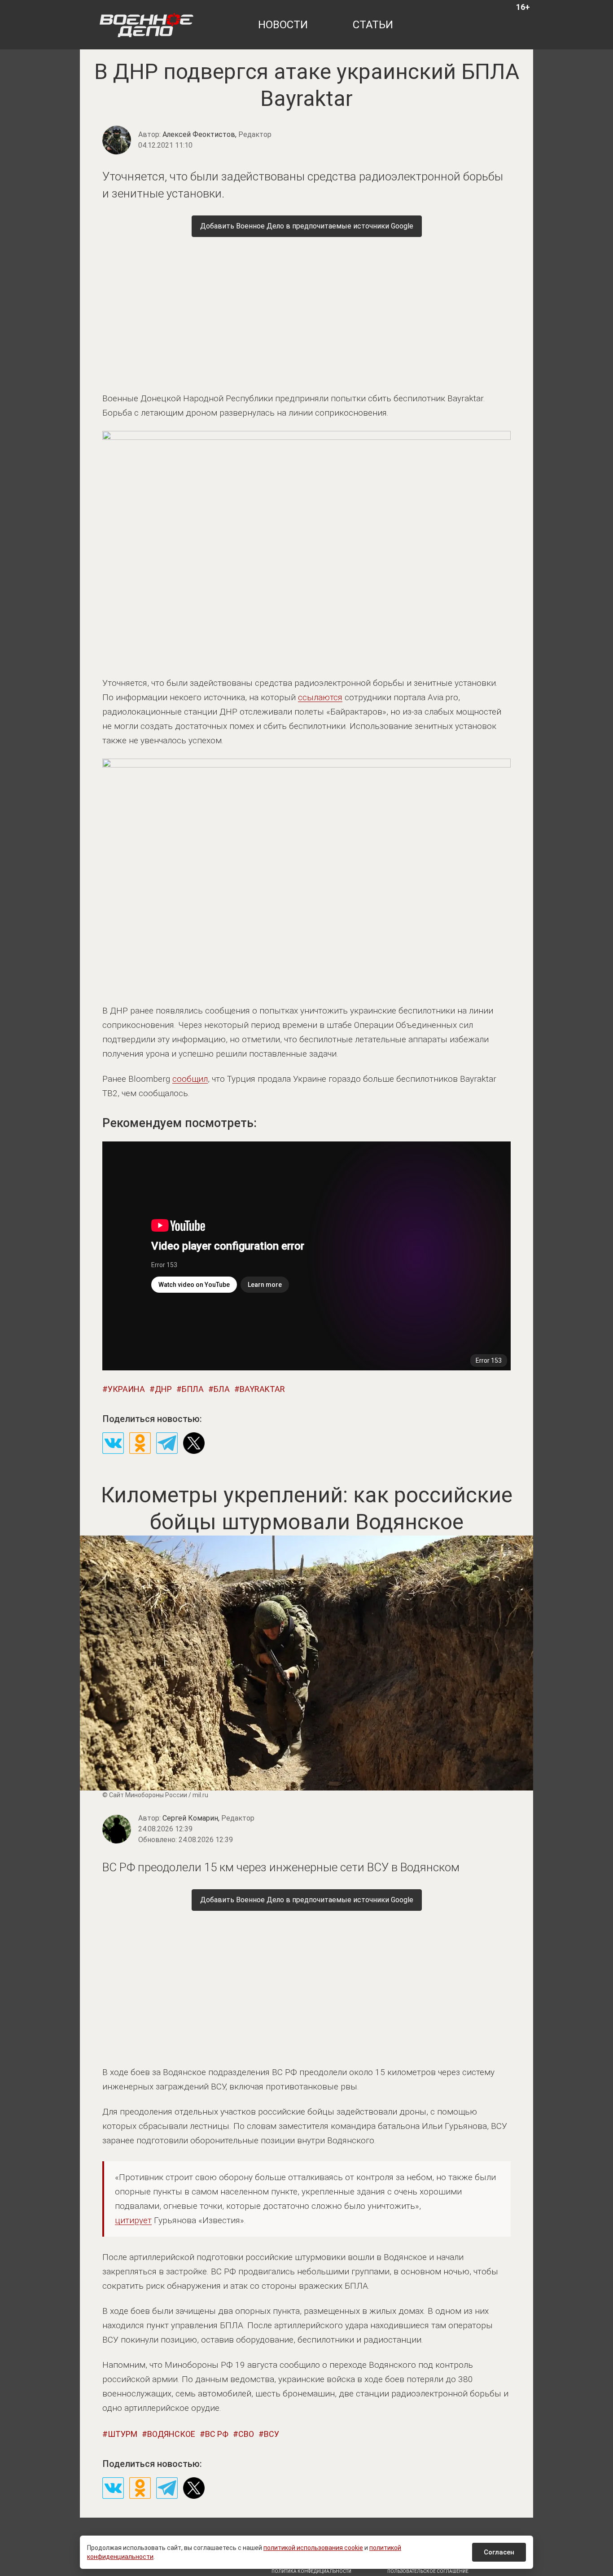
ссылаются (320, 697)
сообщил (190, 1079)
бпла (193, 1389)
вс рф (217, 2434)
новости (283, 25)
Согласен (499, 2552)
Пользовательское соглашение (428, 2571)
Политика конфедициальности (311, 2571)
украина (126, 1389)
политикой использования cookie (313, 2548)
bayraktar (262, 1389)
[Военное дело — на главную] (147, 25)
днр (163, 1389)
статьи (373, 25)
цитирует (133, 2220)
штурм (123, 2434)
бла (222, 1389)
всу (271, 2434)
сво (246, 2434)
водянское (171, 2434)
